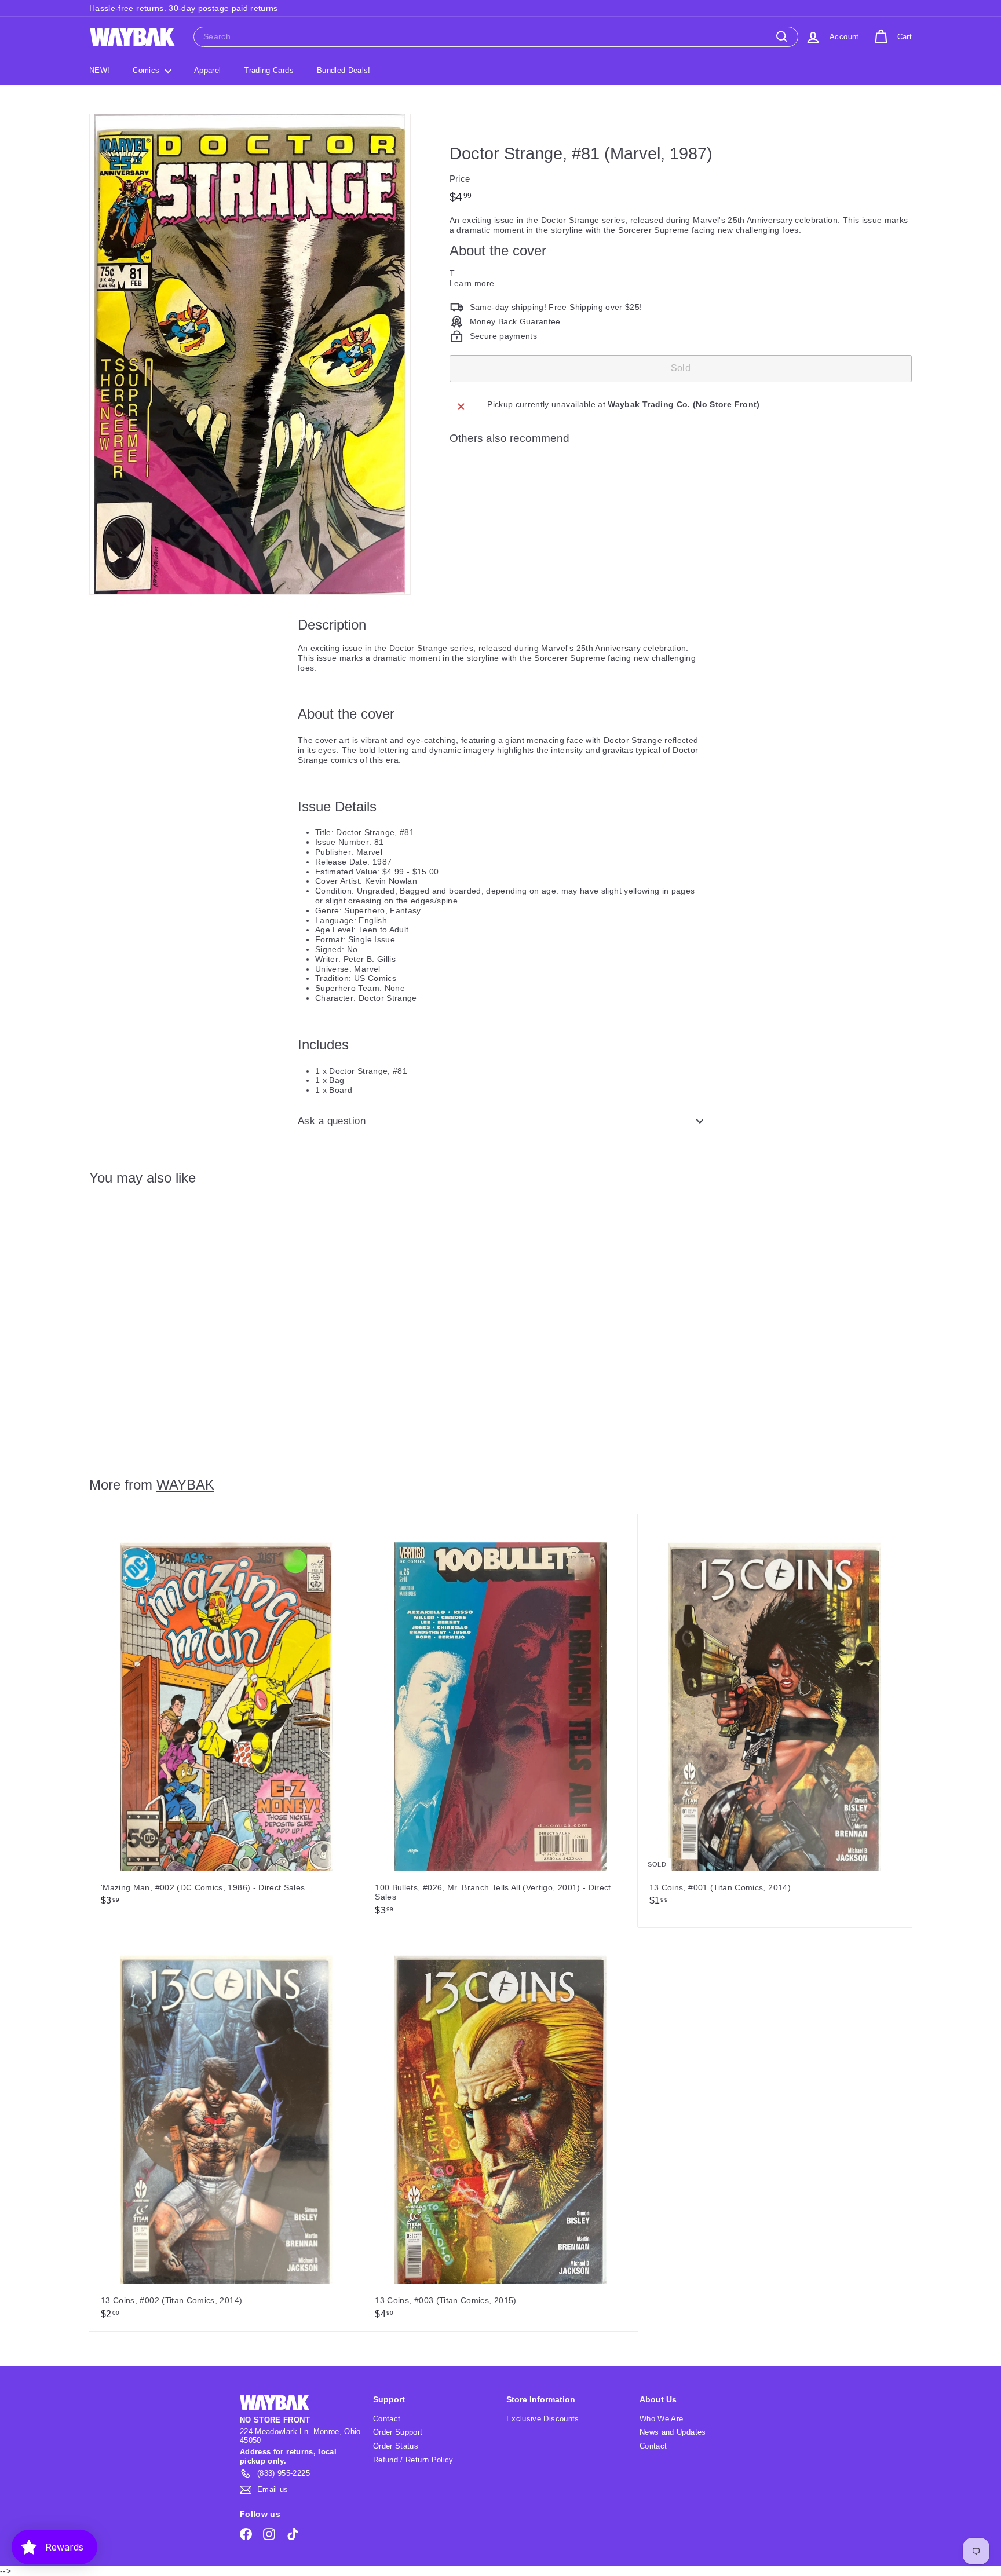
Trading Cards (269, 70)
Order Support (398, 2432)
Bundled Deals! (344, 70)
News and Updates (673, 2432)
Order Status (396, 2446)
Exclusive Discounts (543, 2419)
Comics (147, 70)
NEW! (99, 70)
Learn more (472, 283)
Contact (387, 2419)
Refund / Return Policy (413, 2460)
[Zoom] (250, 354)
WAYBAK (185, 1485)
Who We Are (662, 2419)
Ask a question (332, 1121)
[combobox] (496, 37)
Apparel (207, 70)
